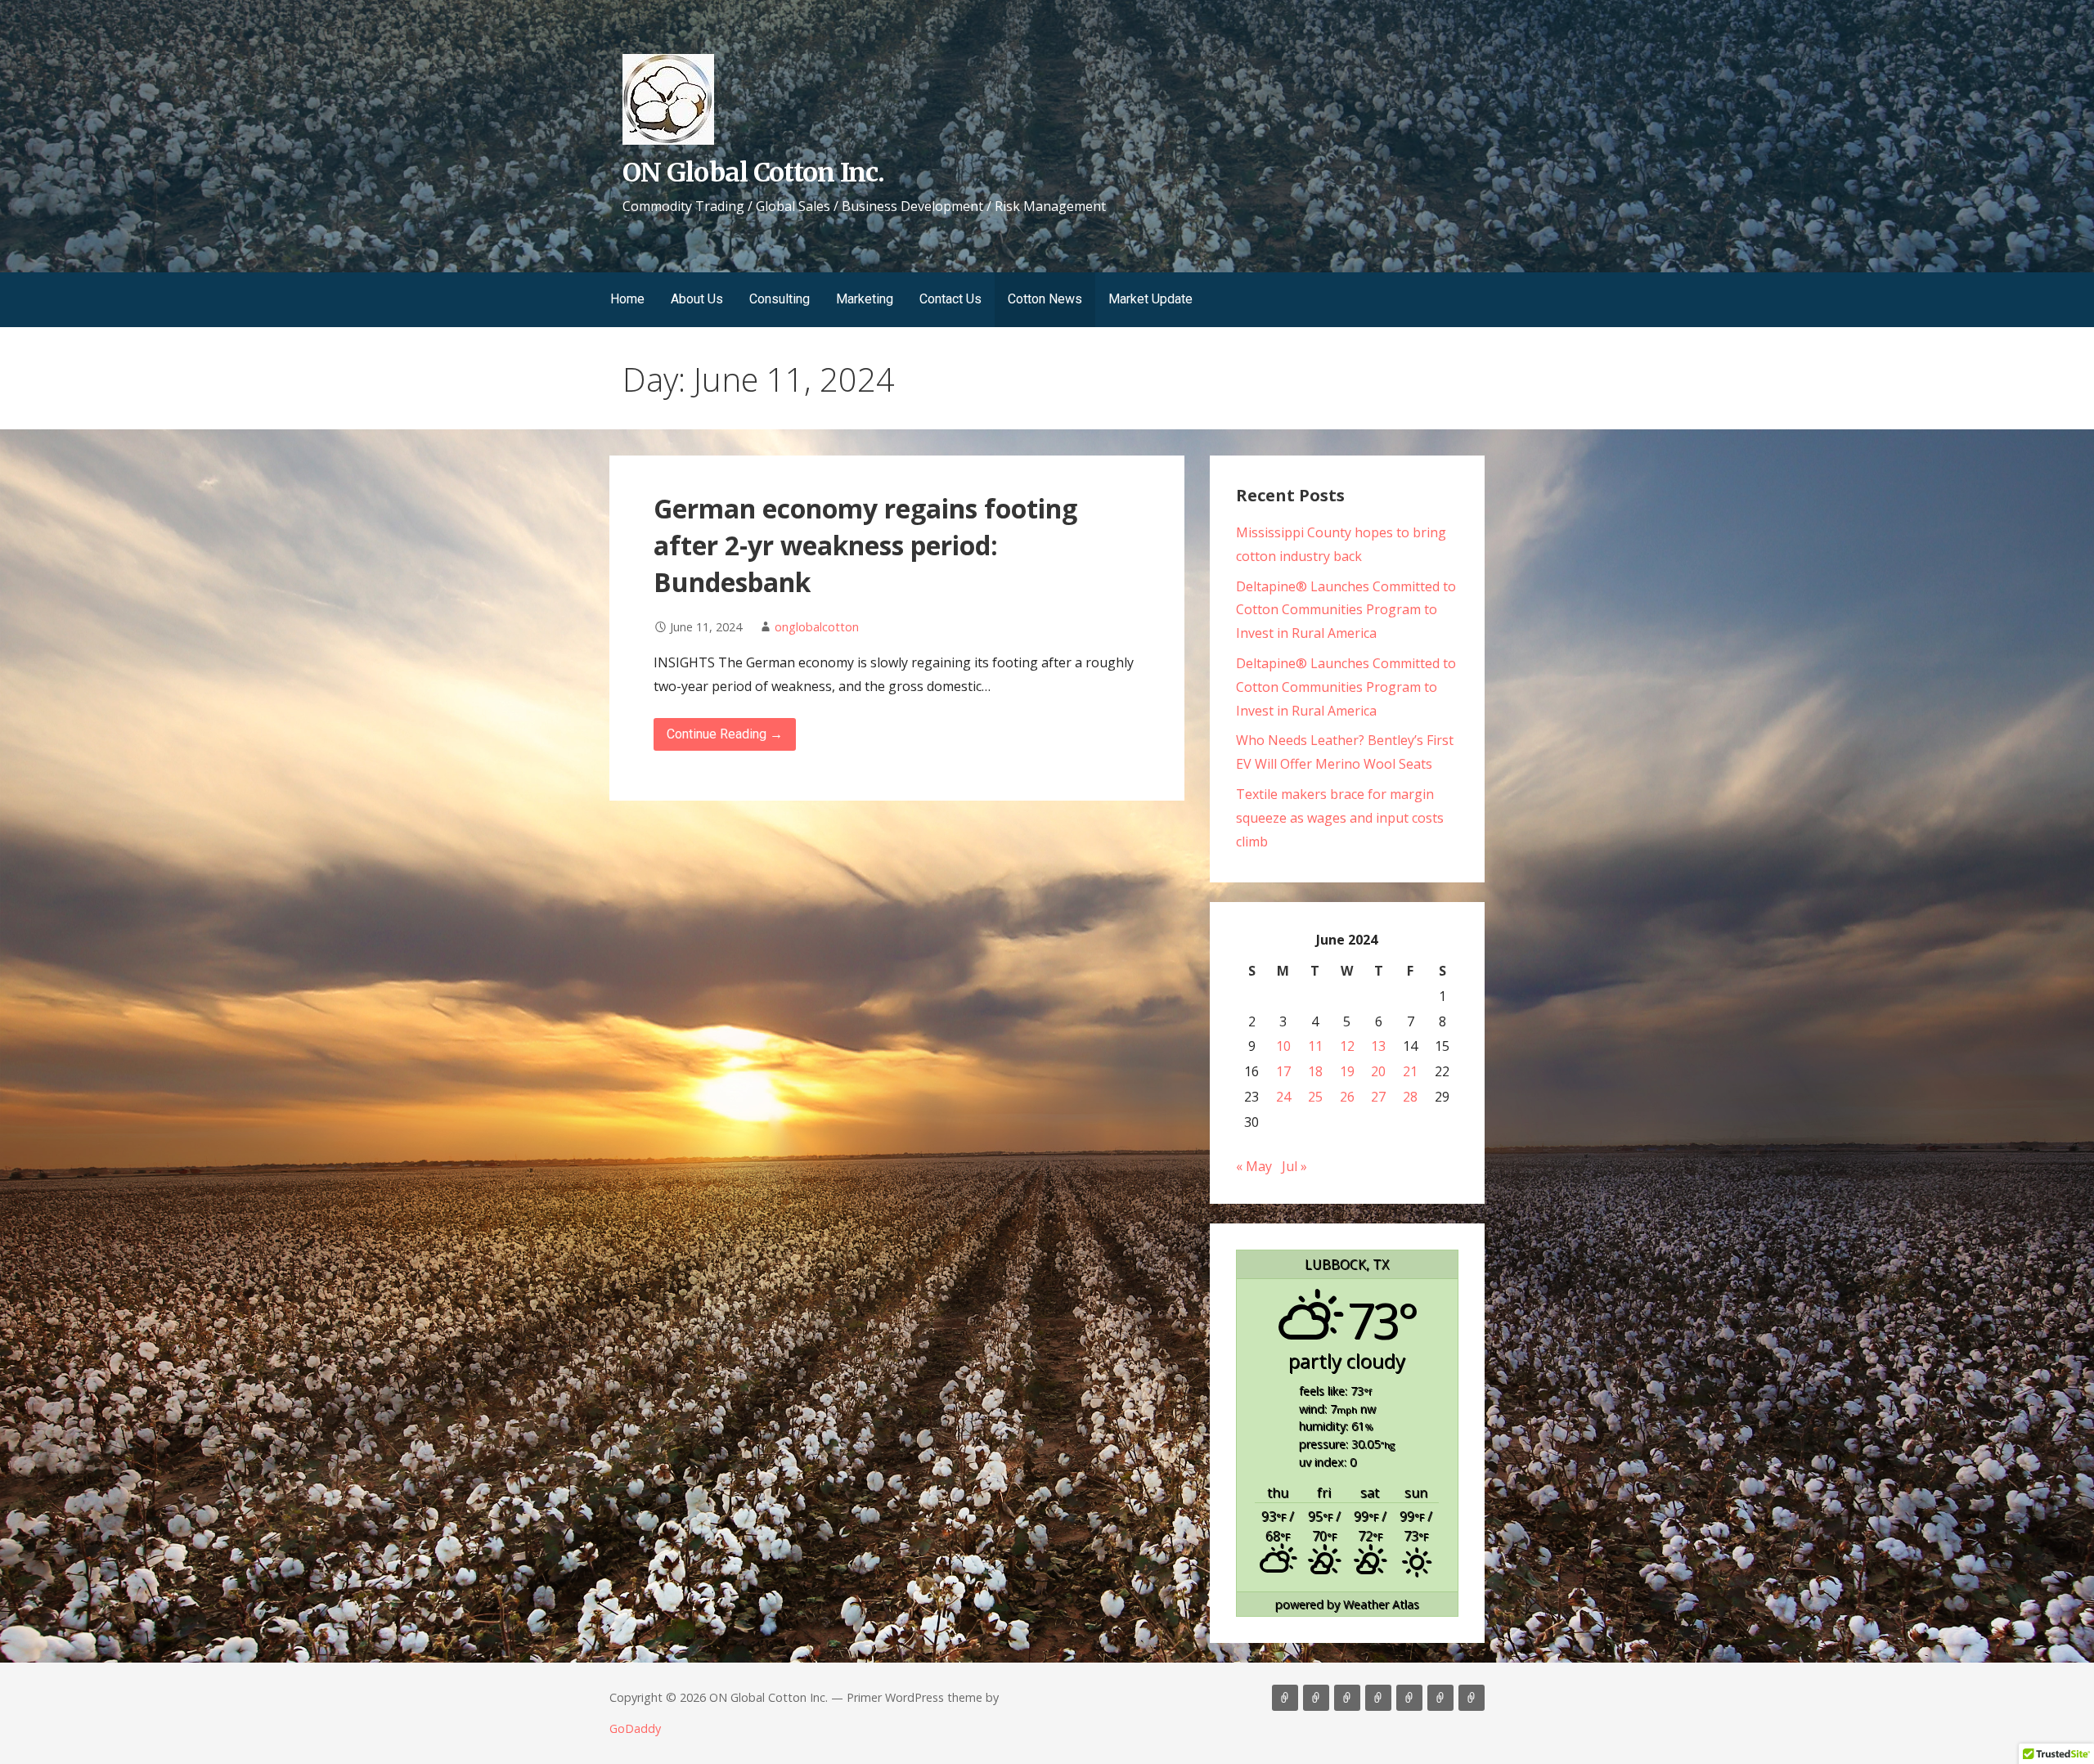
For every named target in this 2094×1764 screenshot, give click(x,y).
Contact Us (950, 299)
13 (1378, 1046)
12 (1347, 1046)
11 (1315, 1046)
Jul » (1294, 1166)
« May (1254, 1166)
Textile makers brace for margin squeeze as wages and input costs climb (1340, 818)
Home (627, 299)
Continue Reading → (725, 734)
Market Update (1150, 299)
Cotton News (1045, 299)
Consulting (780, 299)
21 (1410, 1071)
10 (1283, 1046)
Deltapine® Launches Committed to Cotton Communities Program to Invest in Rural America (1346, 610)
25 (1315, 1097)
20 (1378, 1071)
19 (1347, 1071)
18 (1315, 1071)
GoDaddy (635, 1728)
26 (1347, 1097)
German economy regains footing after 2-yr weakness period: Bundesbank (865, 545)
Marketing (865, 299)
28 (1410, 1097)
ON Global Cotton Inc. (753, 173)
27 (1378, 1097)
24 (1283, 1097)
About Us (697, 299)
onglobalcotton (817, 627)
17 (1283, 1071)
